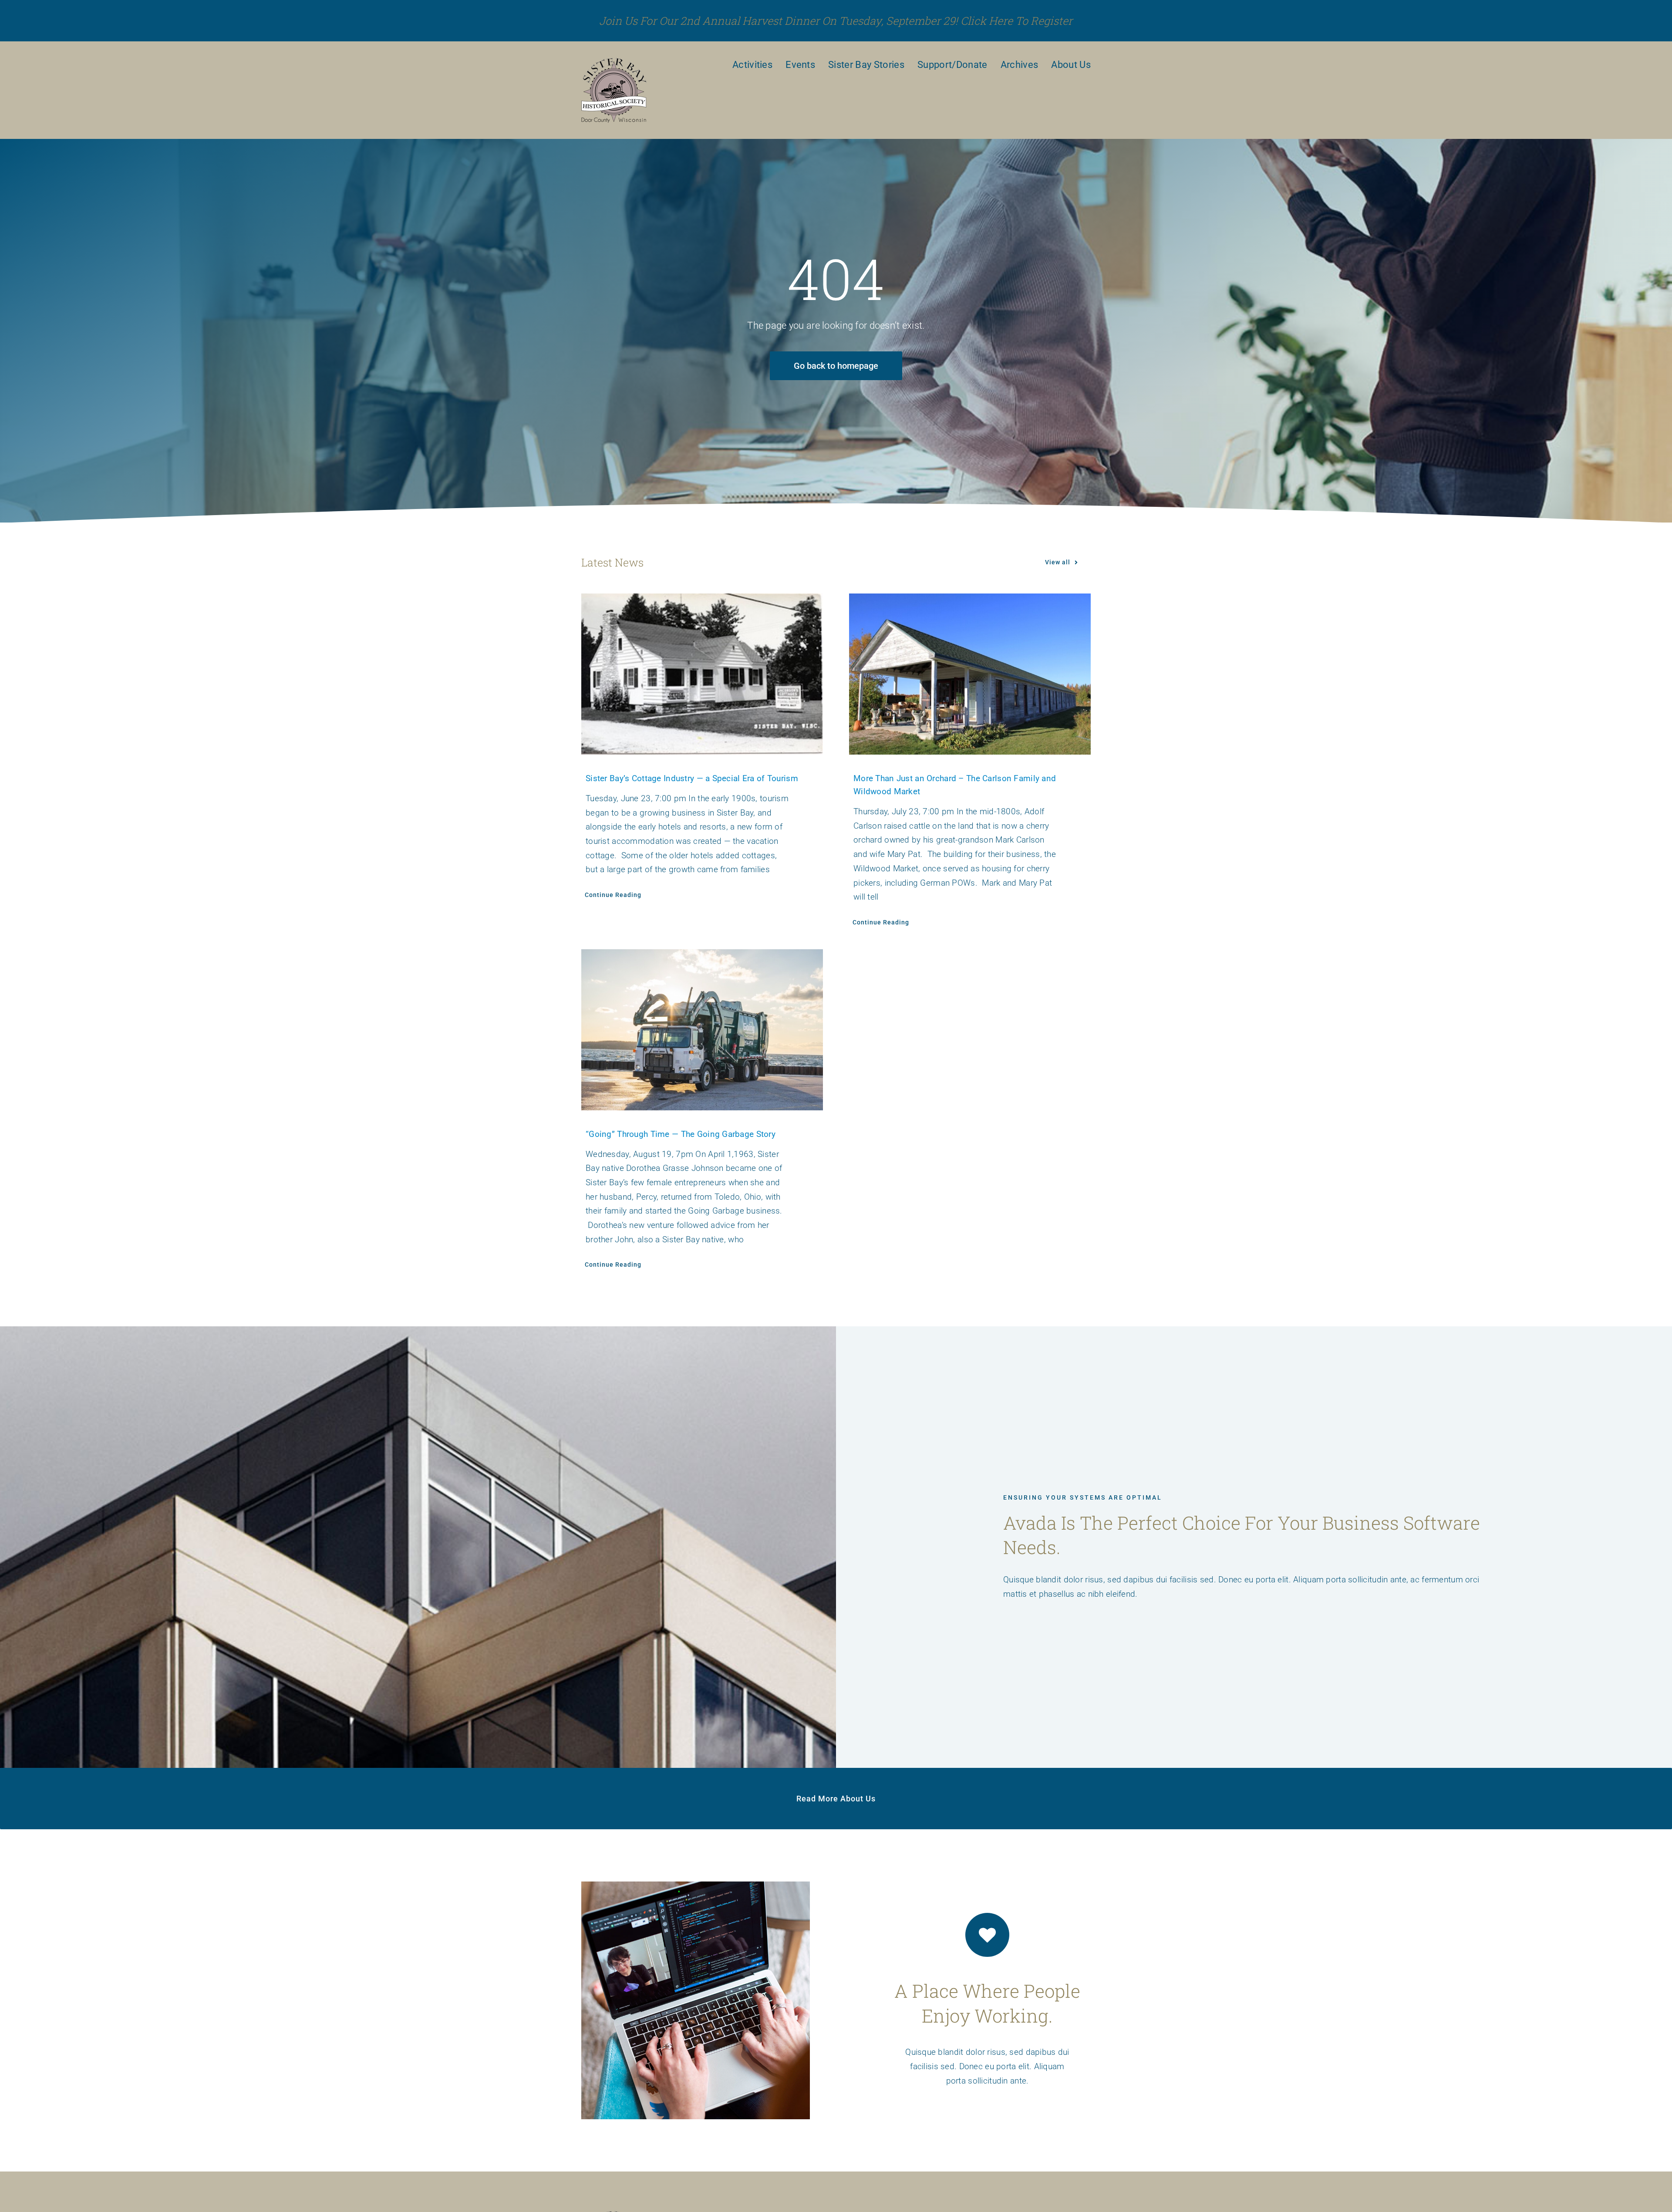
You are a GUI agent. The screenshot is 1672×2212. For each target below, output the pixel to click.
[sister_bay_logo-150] (614, 62)
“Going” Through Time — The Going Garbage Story (681, 1134)
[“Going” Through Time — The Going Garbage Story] (702, 1030)
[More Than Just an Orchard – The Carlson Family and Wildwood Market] (970, 674)
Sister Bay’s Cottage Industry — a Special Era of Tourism (692, 778)
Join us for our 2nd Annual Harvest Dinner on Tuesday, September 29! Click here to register (836, 21)
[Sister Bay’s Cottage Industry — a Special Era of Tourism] (702, 674)
